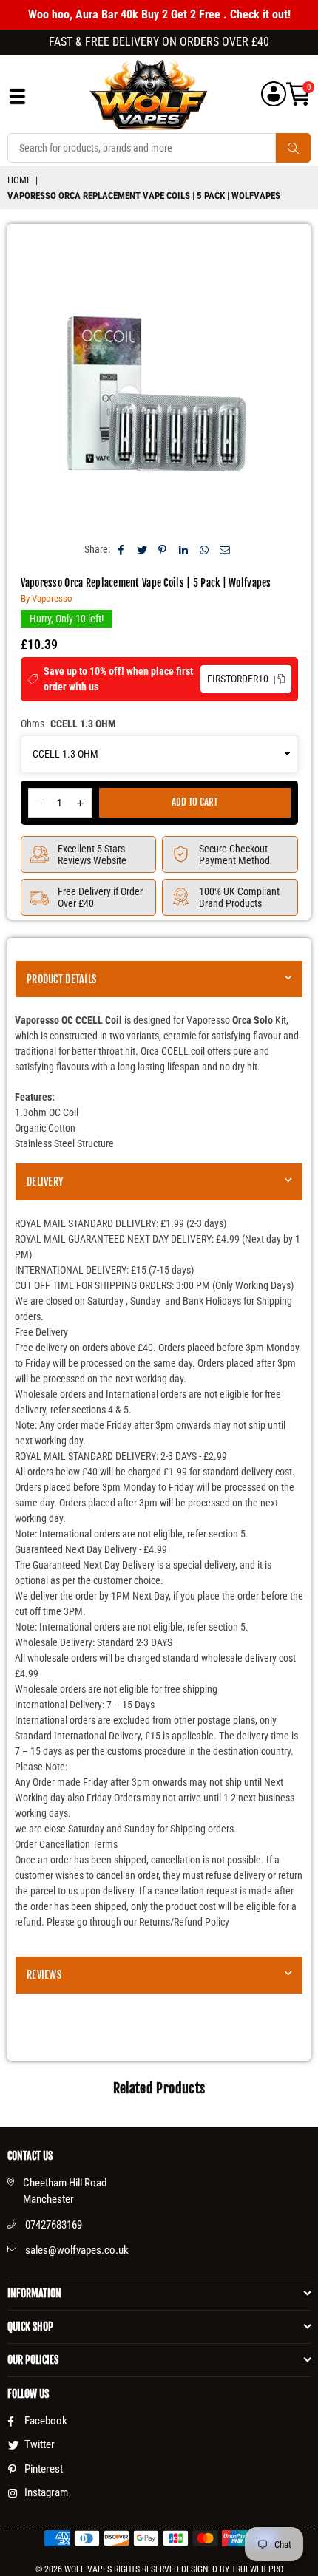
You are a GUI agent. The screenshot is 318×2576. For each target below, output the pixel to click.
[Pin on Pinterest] (163, 550)
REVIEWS (44, 1975)
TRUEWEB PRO (257, 2569)
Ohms (68, 724)
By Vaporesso (47, 598)
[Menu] (17, 100)
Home (19, 180)
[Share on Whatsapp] (204, 550)
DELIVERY (45, 1182)
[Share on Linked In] (184, 550)
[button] (298, 94)
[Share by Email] (225, 550)
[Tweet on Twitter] (142, 550)
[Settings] (274, 94)
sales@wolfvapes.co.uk (77, 2250)
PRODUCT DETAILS (61, 979)
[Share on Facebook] (122, 550)
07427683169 (54, 2225)
